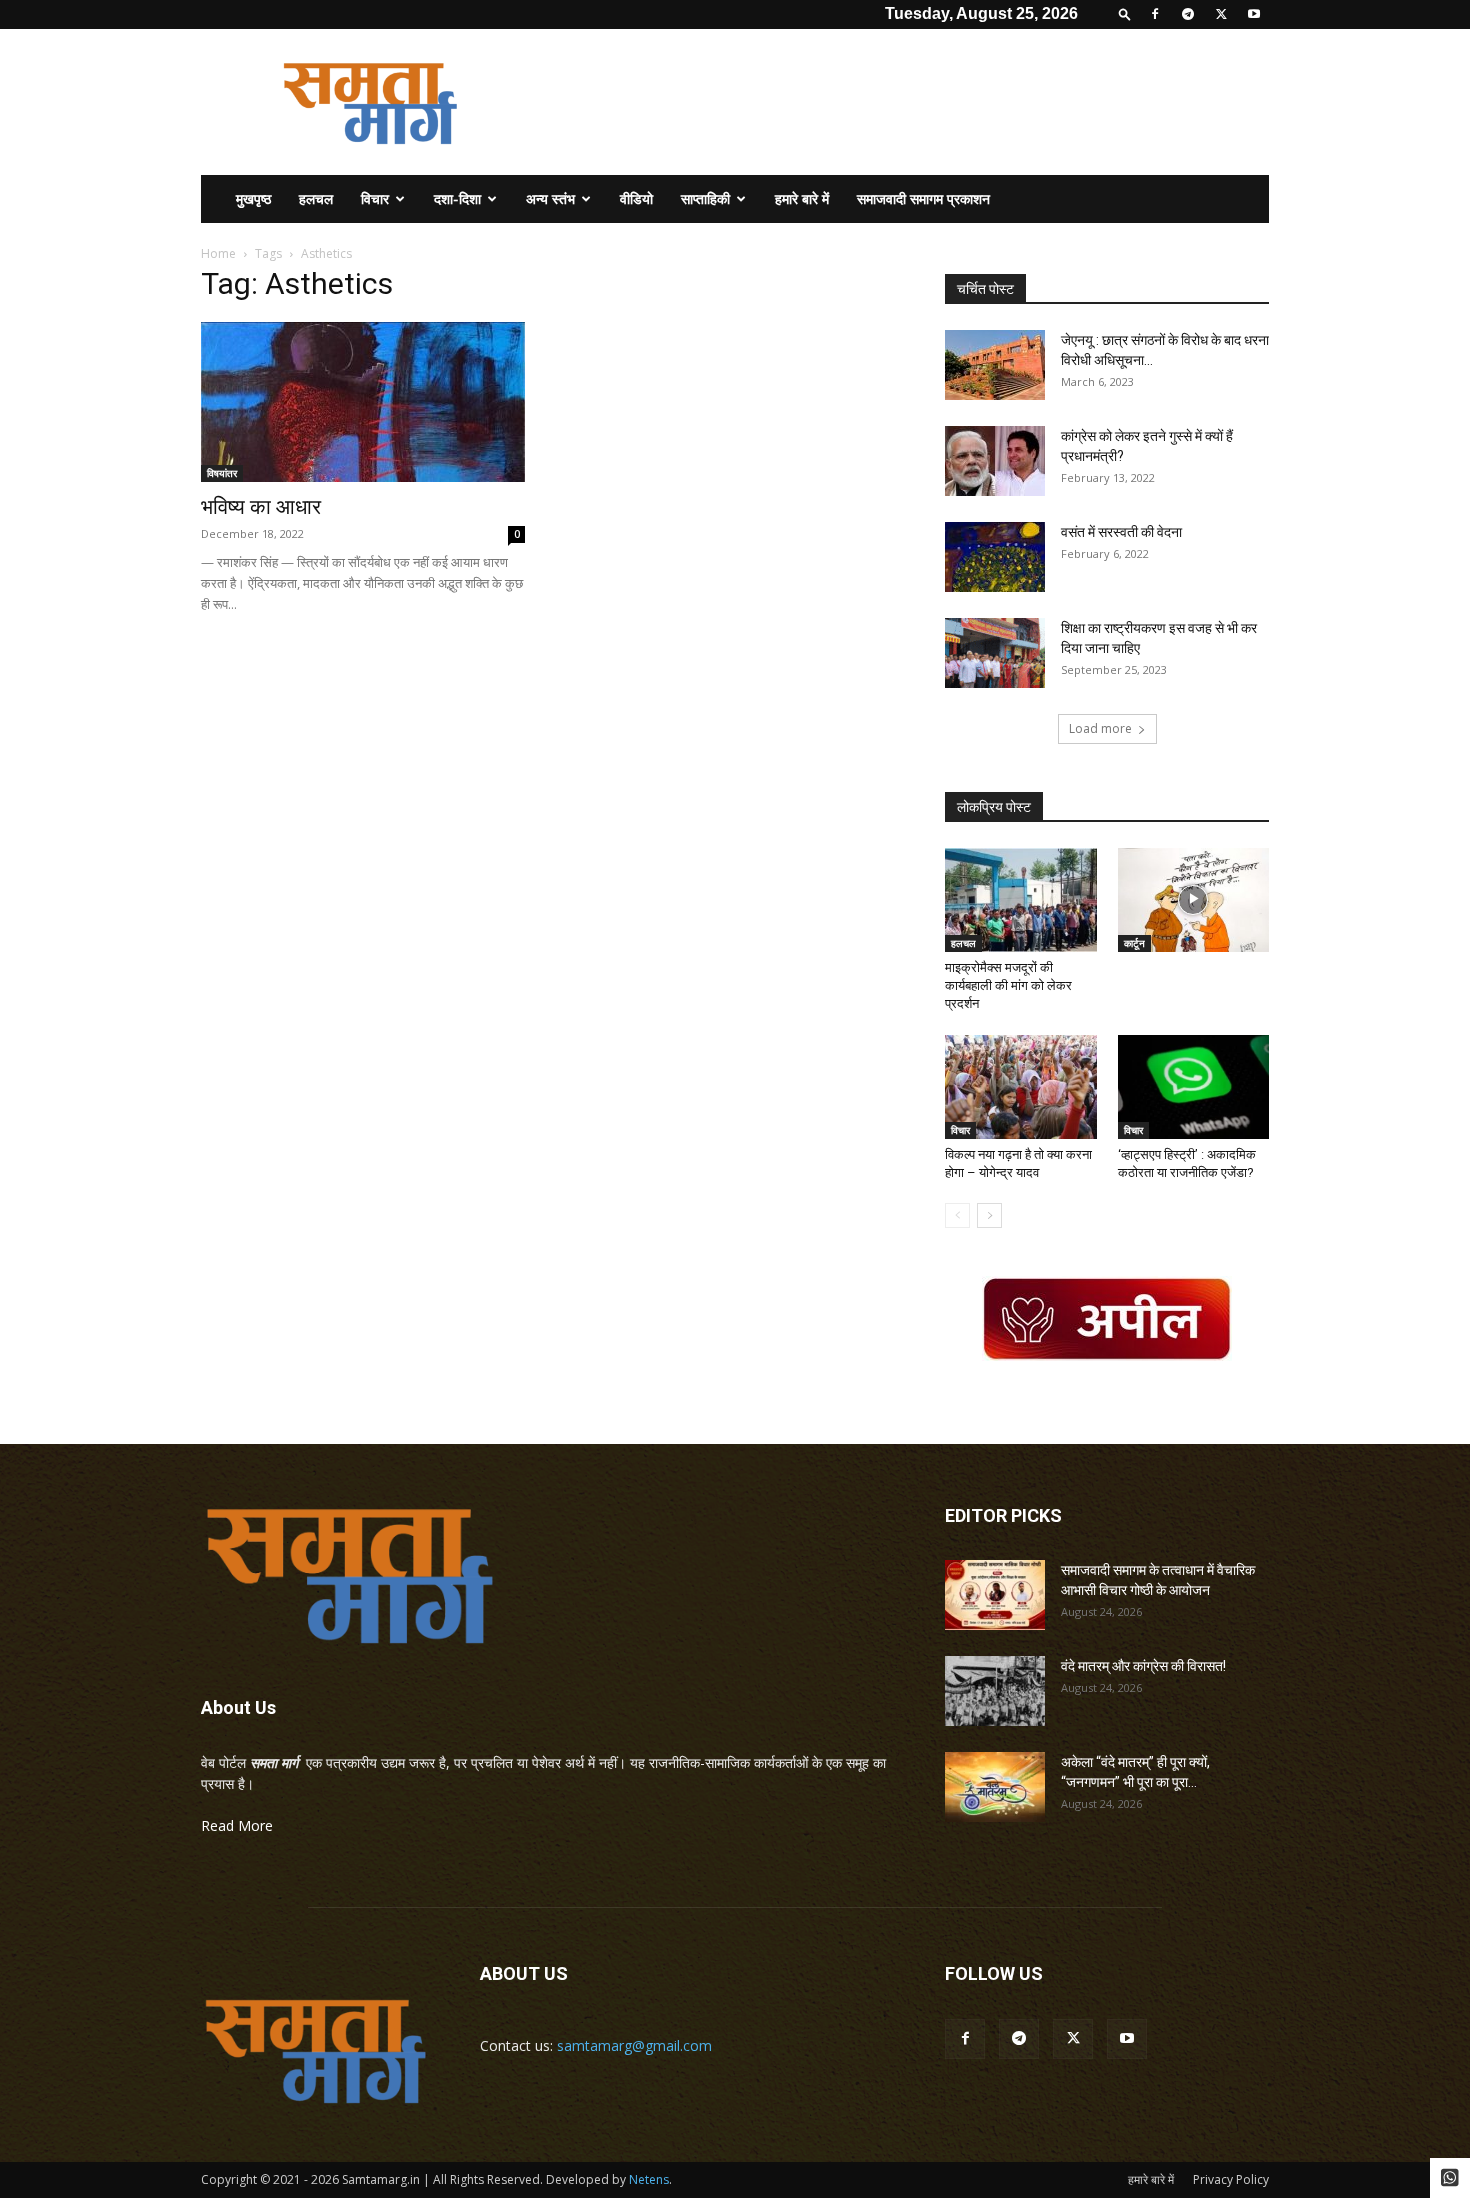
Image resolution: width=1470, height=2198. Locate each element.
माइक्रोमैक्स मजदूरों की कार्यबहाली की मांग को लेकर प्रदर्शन (1008, 985)
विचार (375, 198)
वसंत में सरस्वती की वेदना (1121, 532)
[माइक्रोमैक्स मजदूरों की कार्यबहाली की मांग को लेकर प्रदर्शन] (1021, 900)
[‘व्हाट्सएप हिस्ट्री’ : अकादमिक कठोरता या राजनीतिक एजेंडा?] (1194, 1087)
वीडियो (636, 198)
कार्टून (1134, 943)
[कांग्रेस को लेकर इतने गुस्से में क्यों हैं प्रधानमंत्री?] (995, 461)
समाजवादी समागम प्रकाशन (923, 198)
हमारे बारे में (802, 198)
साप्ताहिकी (705, 198)
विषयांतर (222, 473)
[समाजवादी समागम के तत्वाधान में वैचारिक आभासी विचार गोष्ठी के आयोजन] (995, 1595)
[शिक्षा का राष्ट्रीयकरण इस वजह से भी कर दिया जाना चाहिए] (995, 653)
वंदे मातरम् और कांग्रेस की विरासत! (1143, 1666)
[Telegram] (1188, 14)
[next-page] (989, 1215)
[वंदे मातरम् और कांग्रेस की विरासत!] (995, 1691)
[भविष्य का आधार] (363, 402)
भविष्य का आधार (261, 507)
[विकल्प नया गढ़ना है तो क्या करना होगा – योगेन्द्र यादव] (1021, 1087)
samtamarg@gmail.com (634, 2045)
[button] (1125, 13)
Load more (1100, 728)
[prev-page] (957, 1215)
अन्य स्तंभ (550, 198)
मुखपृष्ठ (253, 198)
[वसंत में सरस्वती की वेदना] (995, 557)
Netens (649, 2179)
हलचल (316, 198)
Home (218, 253)
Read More (237, 1825)
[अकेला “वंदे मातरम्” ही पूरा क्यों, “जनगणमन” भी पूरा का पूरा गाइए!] (995, 1787)
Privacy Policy (1231, 2179)
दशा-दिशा (457, 198)
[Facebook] (1155, 14)
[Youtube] (1254, 14)
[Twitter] (1221, 14)
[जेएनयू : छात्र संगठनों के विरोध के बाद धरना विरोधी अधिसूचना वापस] (995, 365)
